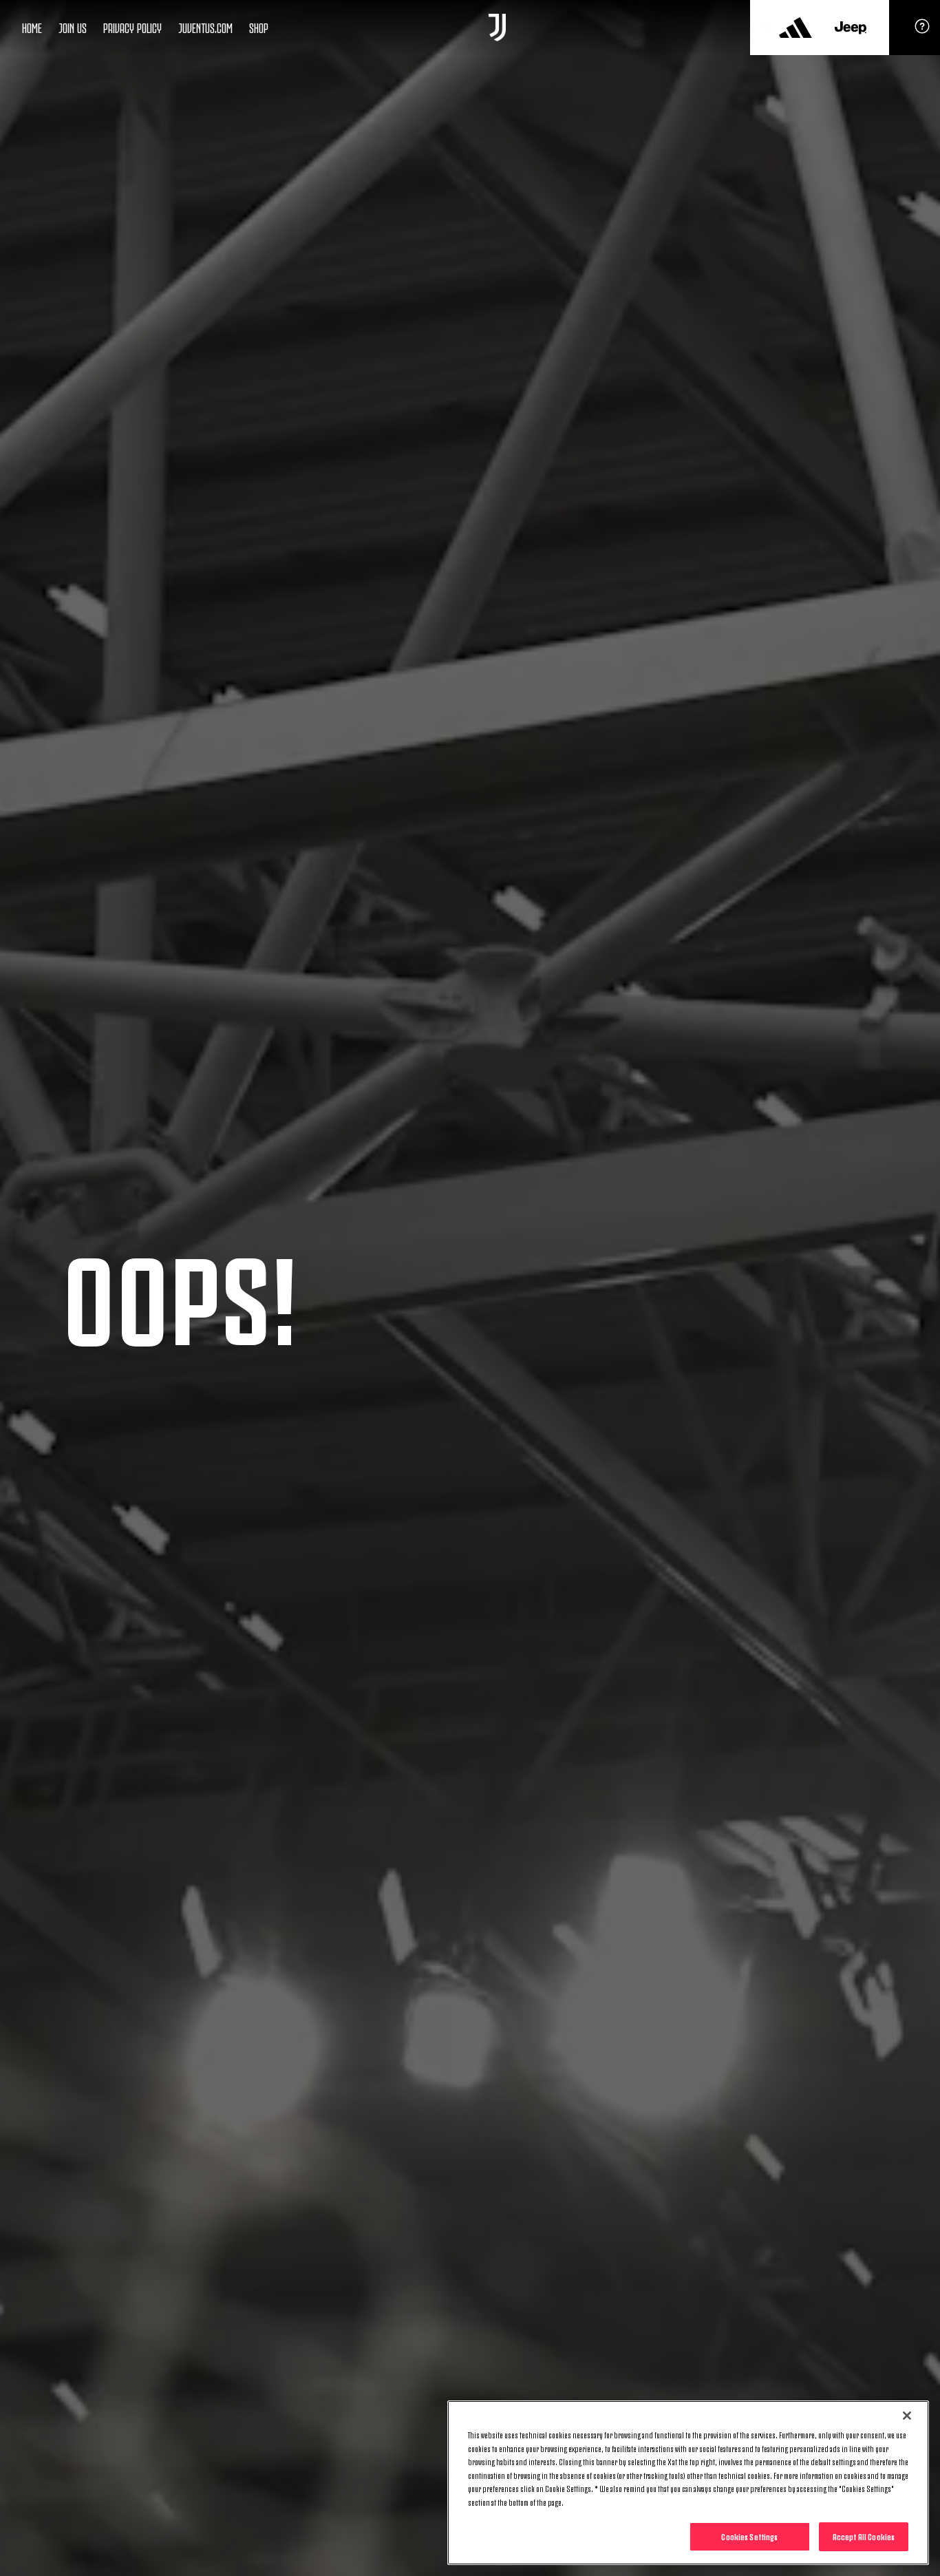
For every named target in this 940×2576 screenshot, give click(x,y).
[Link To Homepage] (497, 28)
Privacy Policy (132, 27)
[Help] (922, 31)
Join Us (73, 27)
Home (32, 27)
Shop (259, 27)
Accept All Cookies (864, 2536)
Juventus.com (205, 27)
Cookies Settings (749, 2536)
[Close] (907, 2416)
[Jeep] (851, 28)
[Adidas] (795, 28)
